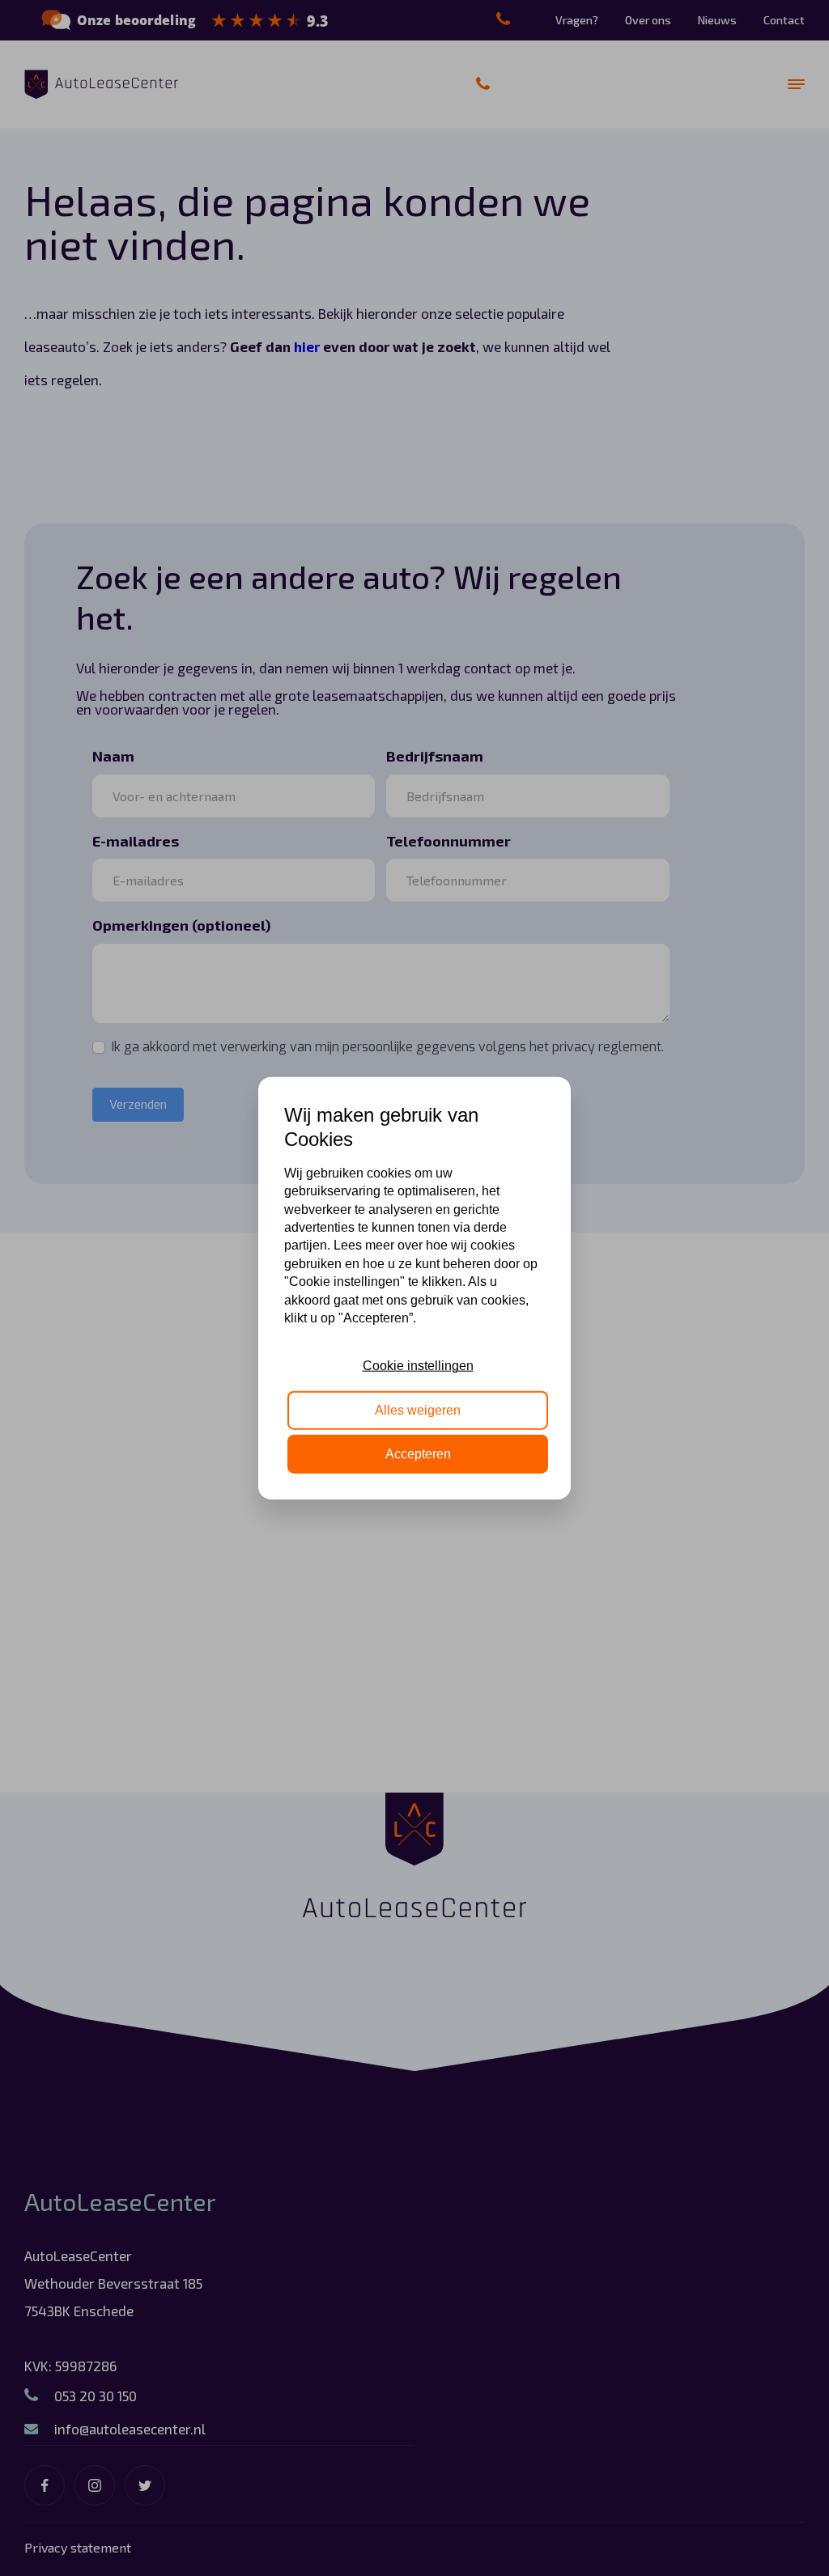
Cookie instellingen (418, 1366)
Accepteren (418, 1454)
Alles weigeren (418, 1409)
